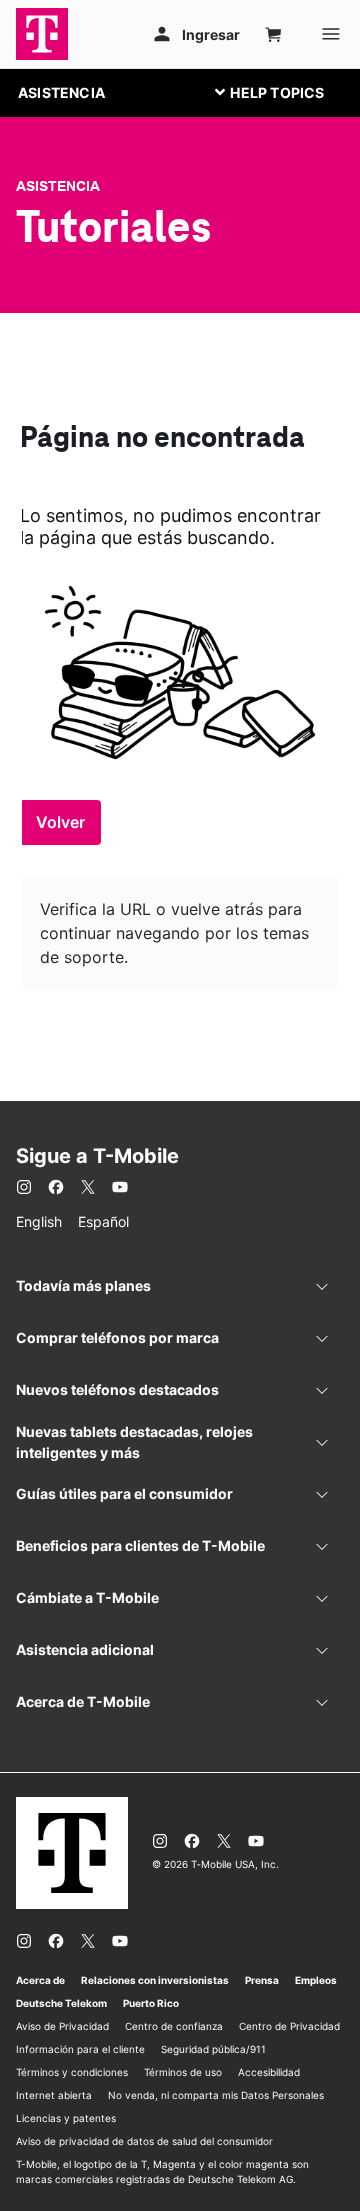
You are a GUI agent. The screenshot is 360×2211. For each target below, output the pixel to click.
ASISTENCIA (61, 92)
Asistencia (58, 186)
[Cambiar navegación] (285, 92)
